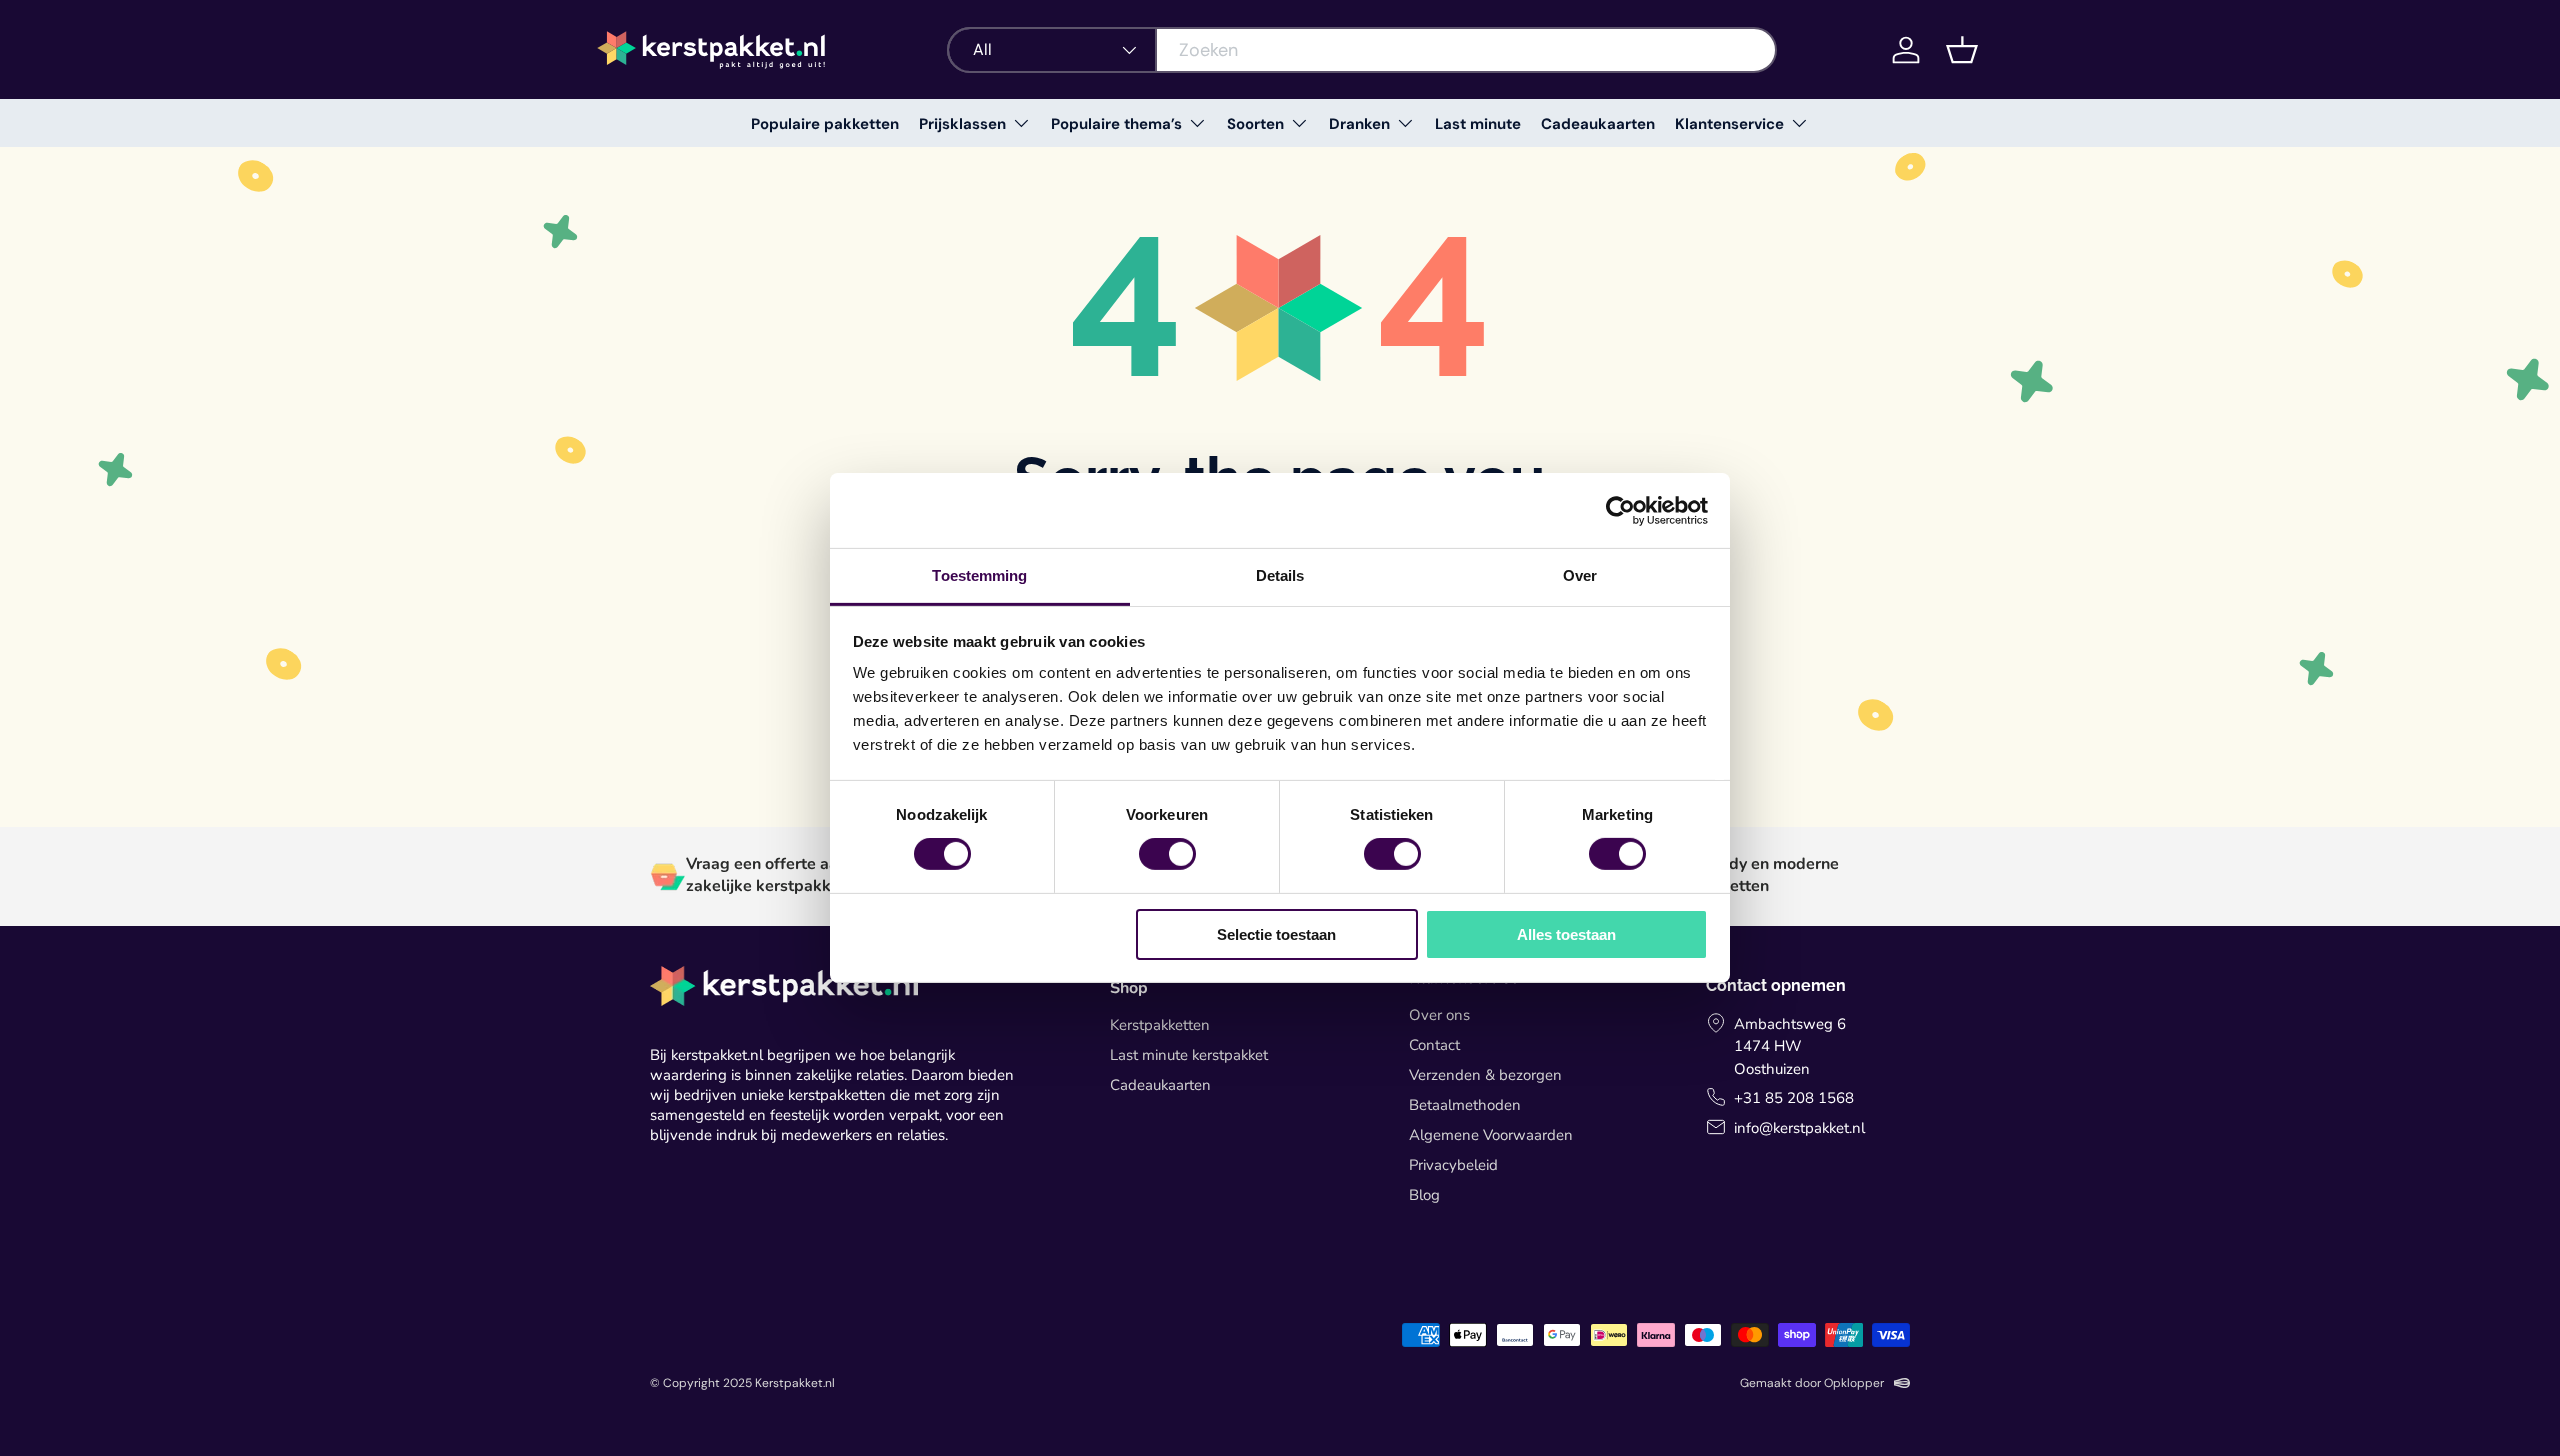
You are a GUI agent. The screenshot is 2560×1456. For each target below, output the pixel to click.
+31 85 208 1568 (1794, 1098)
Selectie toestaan (1276, 934)
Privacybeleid (1453, 1165)
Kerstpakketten (1160, 1025)
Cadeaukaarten (1598, 124)
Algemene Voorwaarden (1491, 1135)
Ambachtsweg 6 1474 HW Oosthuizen (1790, 1046)
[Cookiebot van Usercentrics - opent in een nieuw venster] (1620, 510)
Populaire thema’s (1116, 124)
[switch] (1167, 854)
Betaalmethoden (1465, 1105)
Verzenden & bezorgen (1485, 1075)
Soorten (1255, 124)
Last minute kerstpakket (1189, 1055)
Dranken (1359, 124)
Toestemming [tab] (979, 575)
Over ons (1439, 1015)
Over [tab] (1580, 575)
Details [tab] (1280, 575)
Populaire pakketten (825, 124)
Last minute (1478, 124)
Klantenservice (1729, 124)
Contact (1434, 1045)
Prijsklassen (962, 124)
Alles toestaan (1566, 934)
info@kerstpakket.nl (1799, 1128)
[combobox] (1362, 50)
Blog (1424, 1195)
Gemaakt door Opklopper (1812, 1383)
